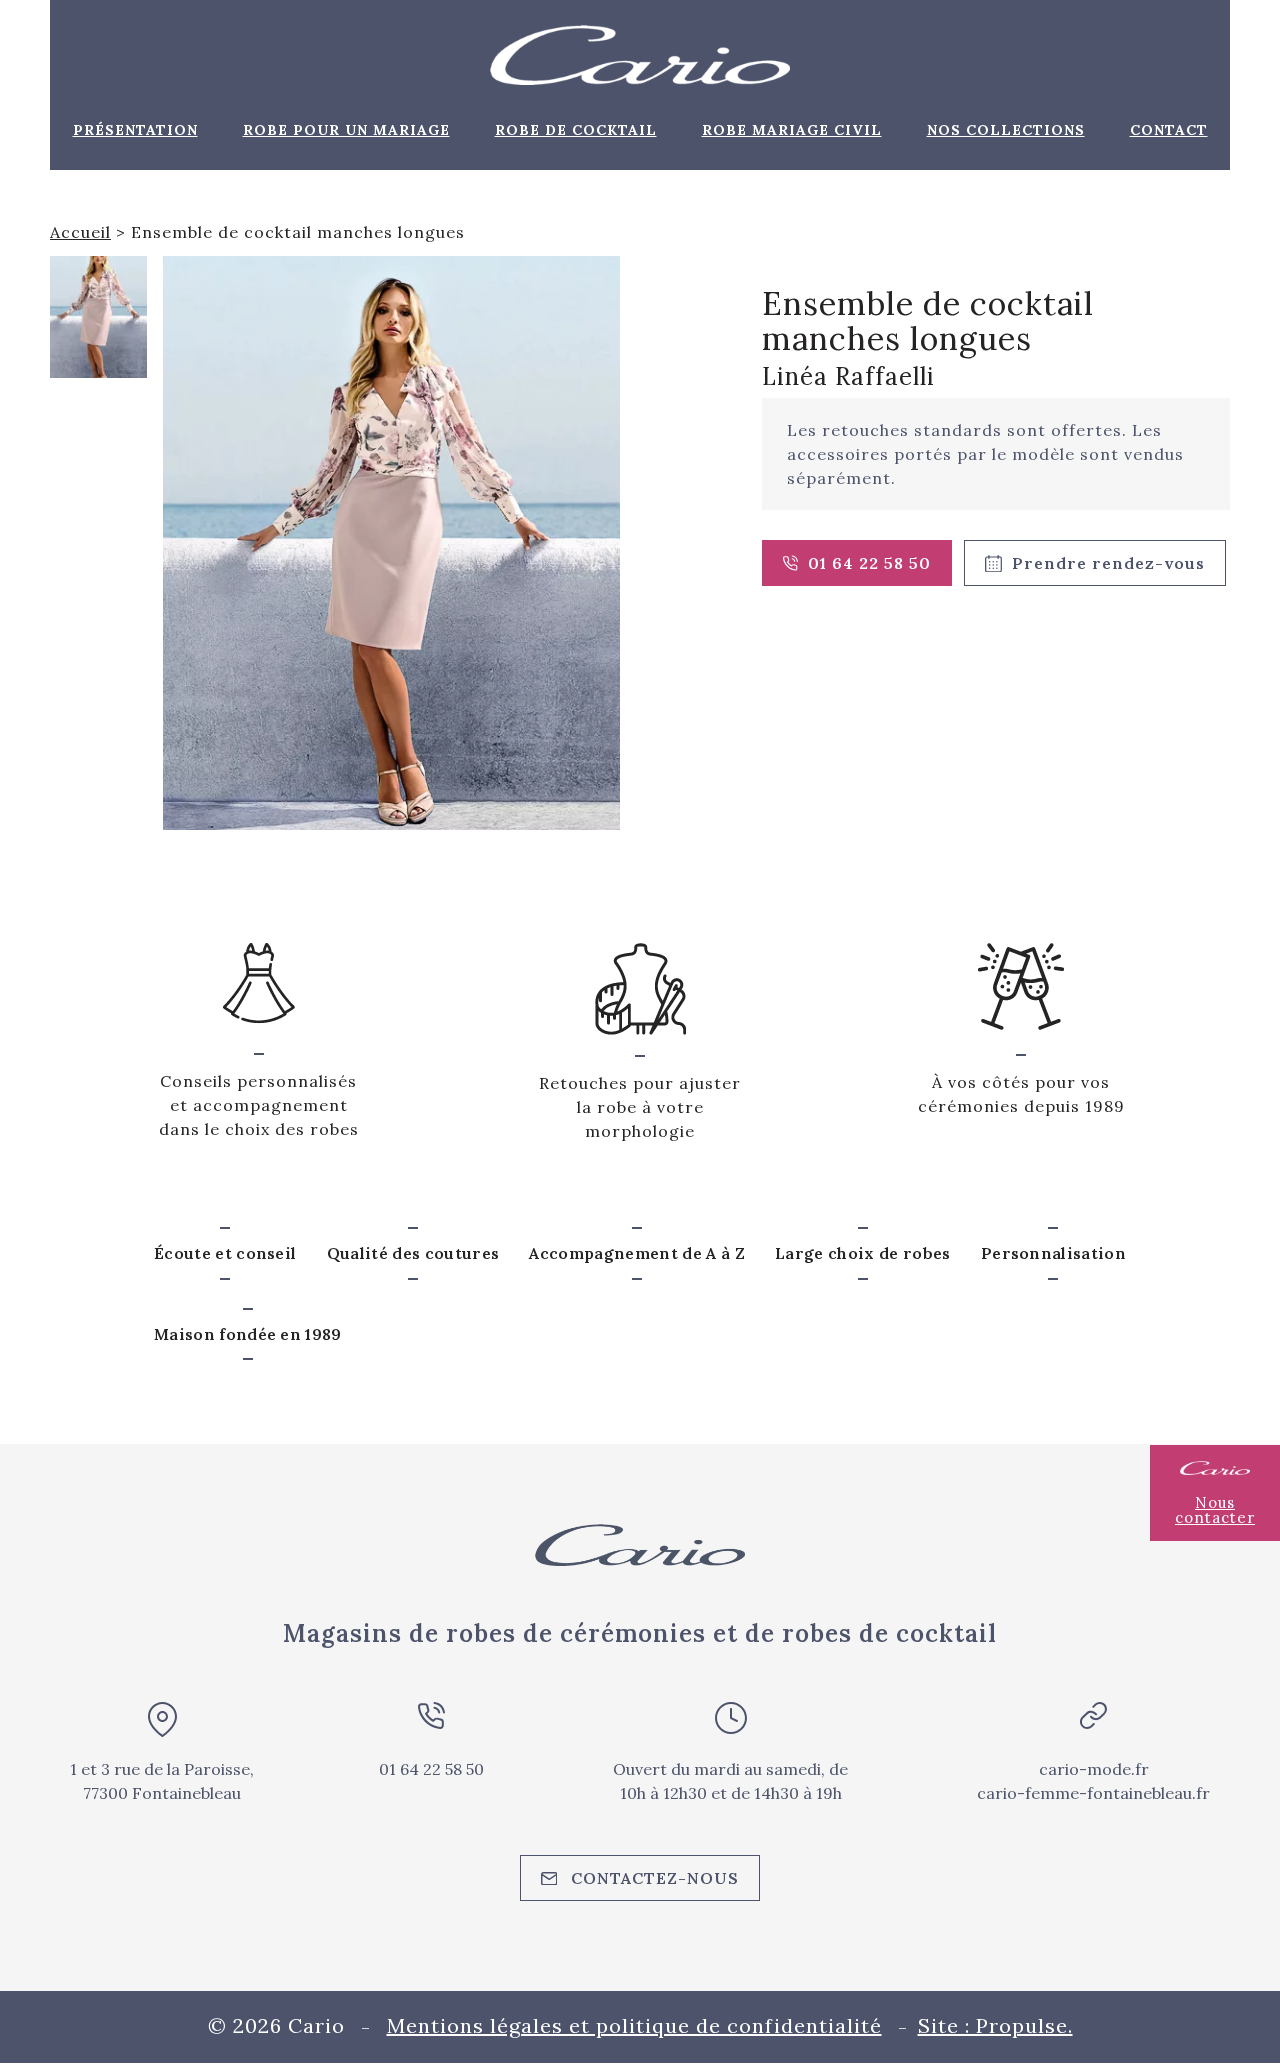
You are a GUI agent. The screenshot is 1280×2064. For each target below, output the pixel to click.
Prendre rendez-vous (1108, 563)
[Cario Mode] (640, 55)
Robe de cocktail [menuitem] (576, 130)
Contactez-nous (655, 1878)
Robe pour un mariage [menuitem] (346, 130)
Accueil (80, 232)
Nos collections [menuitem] (1006, 130)
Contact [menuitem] (1169, 130)
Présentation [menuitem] (135, 130)
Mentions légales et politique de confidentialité (634, 2025)
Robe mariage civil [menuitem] (792, 130)
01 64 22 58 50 (869, 563)
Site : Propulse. (995, 2025)
